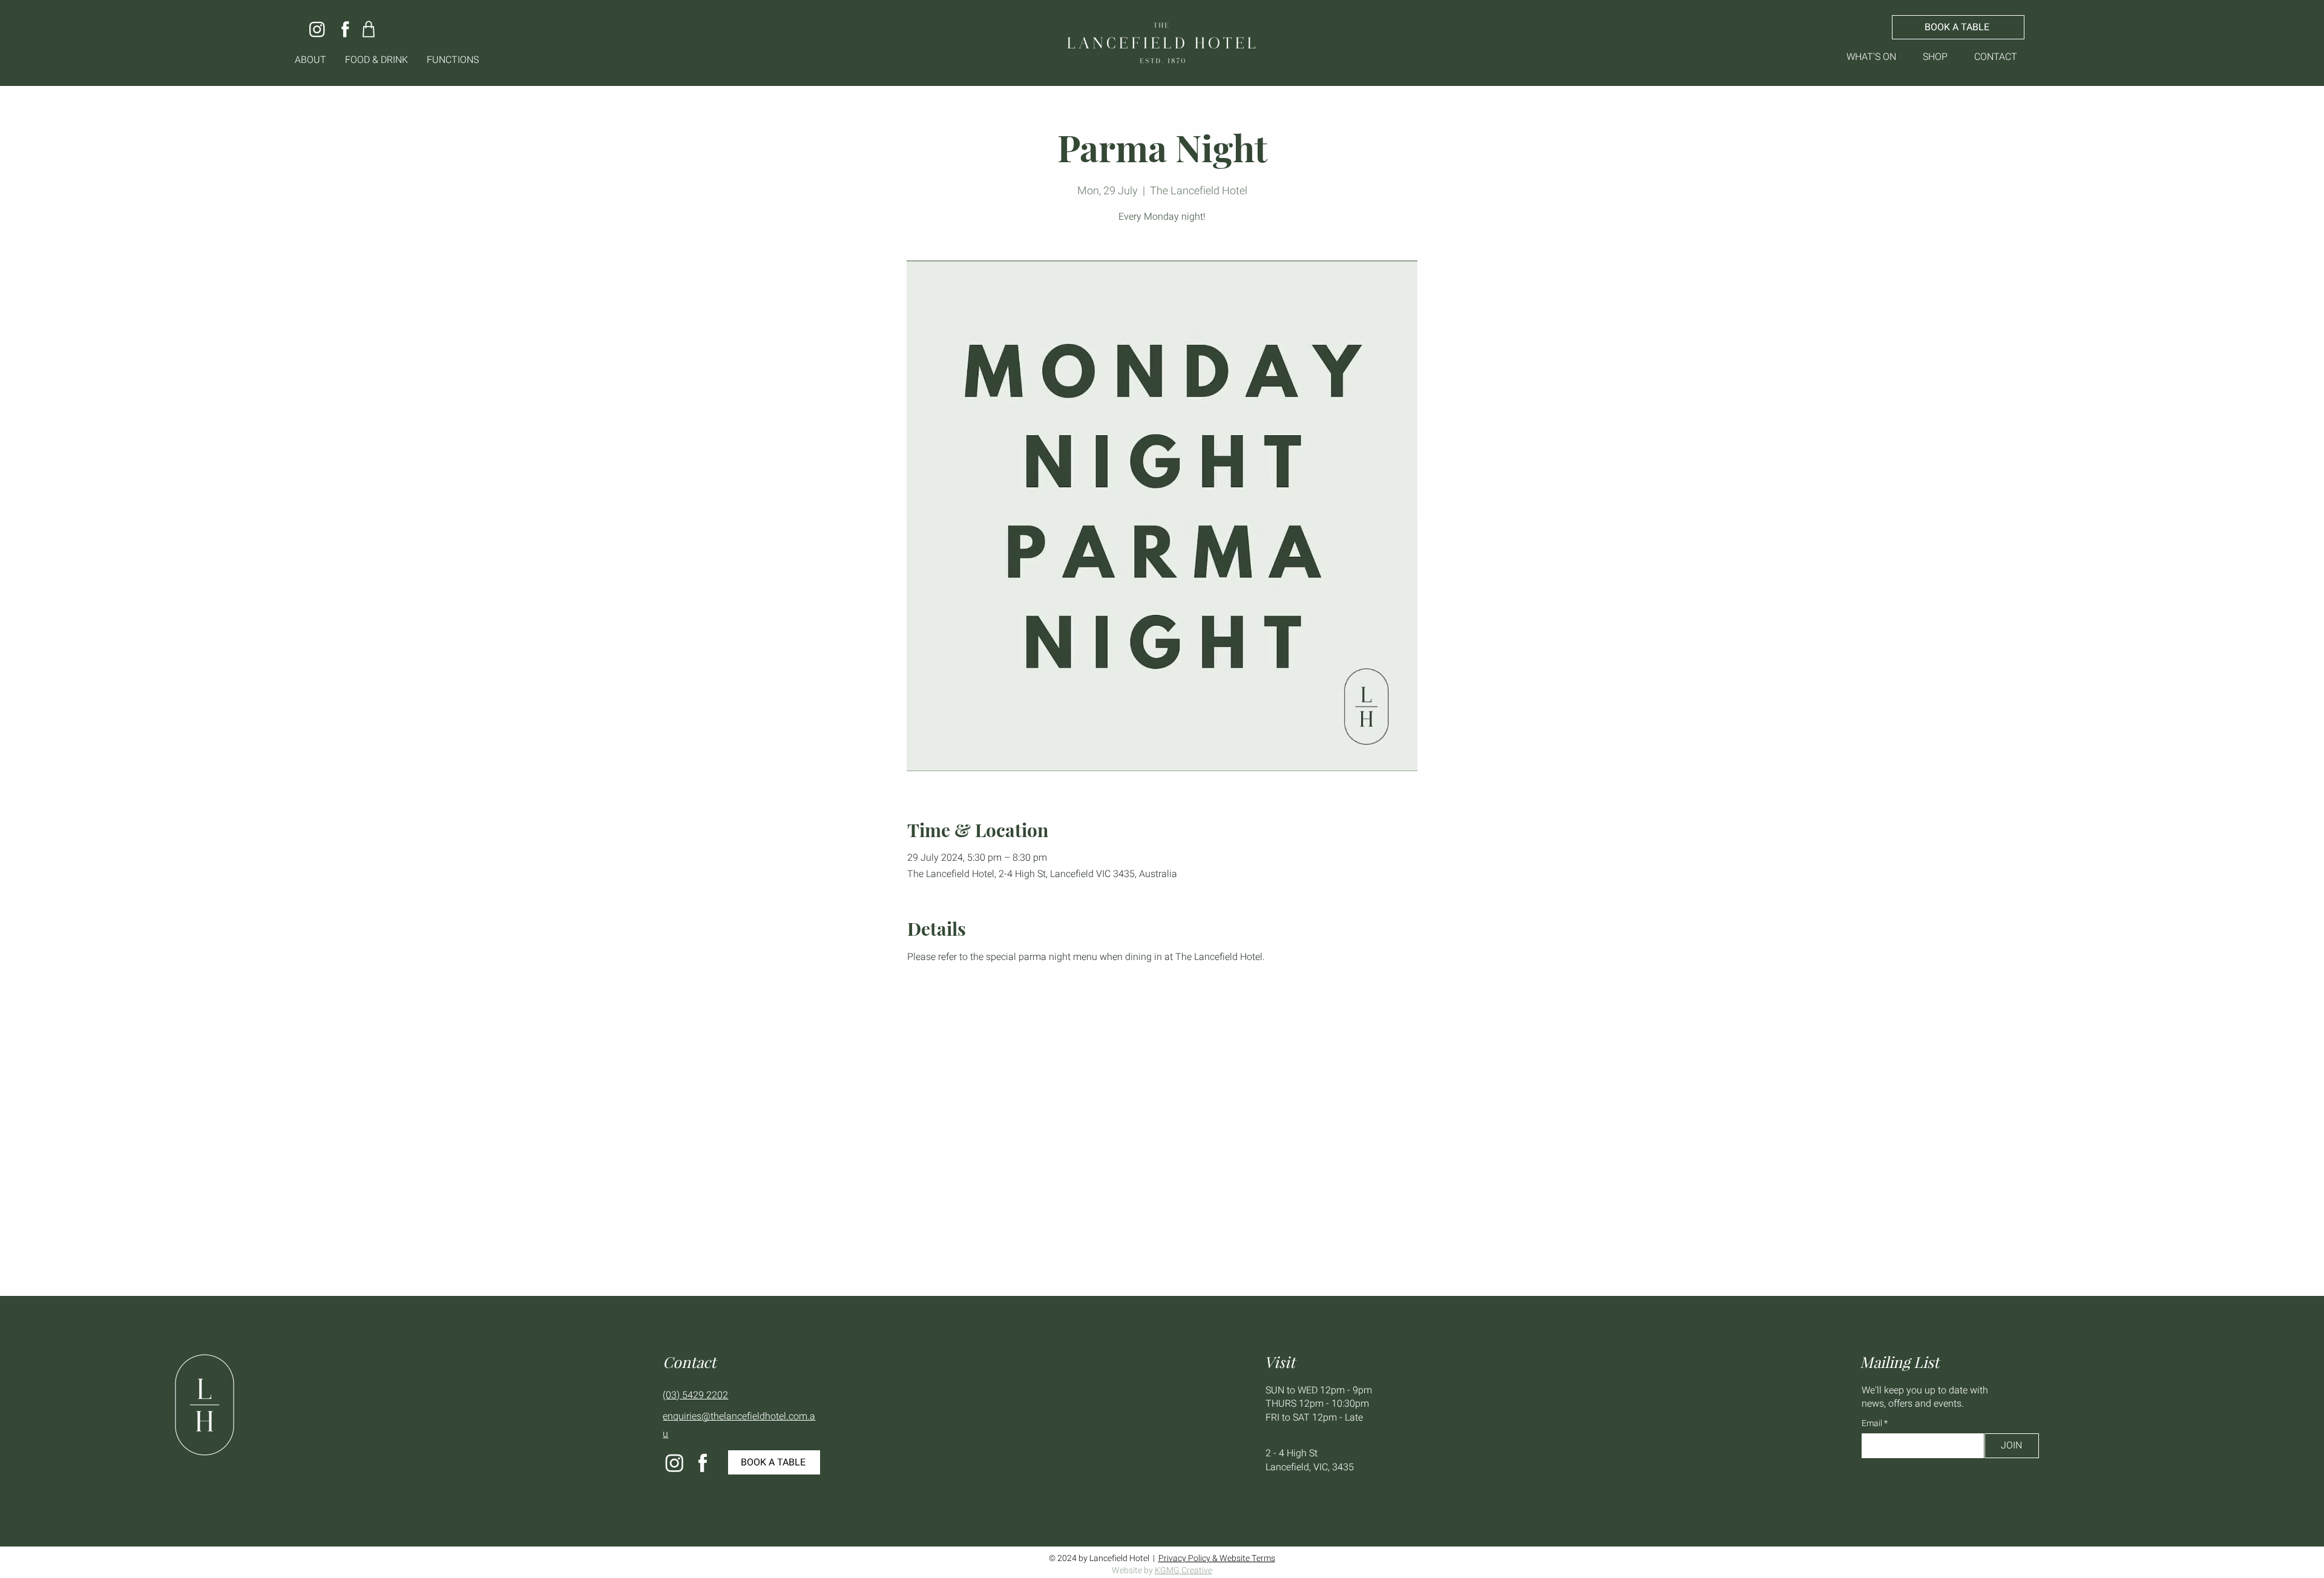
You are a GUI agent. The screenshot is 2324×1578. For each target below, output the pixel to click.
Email (1873, 1424)
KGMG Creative (1183, 1570)
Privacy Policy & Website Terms (1217, 1558)
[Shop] (369, 29)
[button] (311, 60)
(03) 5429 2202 (695, 1395)
